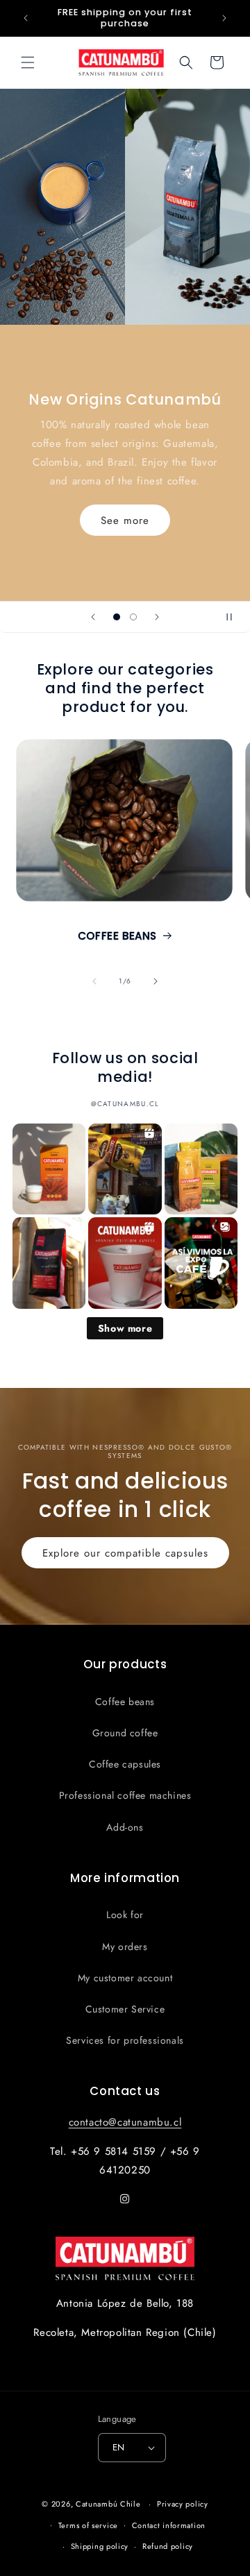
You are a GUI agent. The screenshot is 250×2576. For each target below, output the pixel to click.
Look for (125, 1915)
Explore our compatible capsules (125, 1553)
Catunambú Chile (108, 2504)
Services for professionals (125, 2040)
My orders (125, 1947)
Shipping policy (100, 2546)
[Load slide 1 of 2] (117, 617)
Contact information (169, 2525)
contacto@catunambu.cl (125, 2122)
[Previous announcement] (26, 18)
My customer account (125, 1978)
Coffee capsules (125, 1764)
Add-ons (125, 1827)
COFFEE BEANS (117, 936)
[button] (28, 62)
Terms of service (88, 2525)
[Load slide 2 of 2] (133, 617)
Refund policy (168, 2546)
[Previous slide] (93, 617)
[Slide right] (156, 981)
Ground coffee (125, 1733)
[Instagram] (125, 2199)
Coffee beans (125, 1702)
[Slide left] (94, 981)
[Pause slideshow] (235, 617)
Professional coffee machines (125, 1795)
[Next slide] (157, 617)
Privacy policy (183, 2504)
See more (125, 520)
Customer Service (125, 2009)
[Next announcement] (224, 18)
